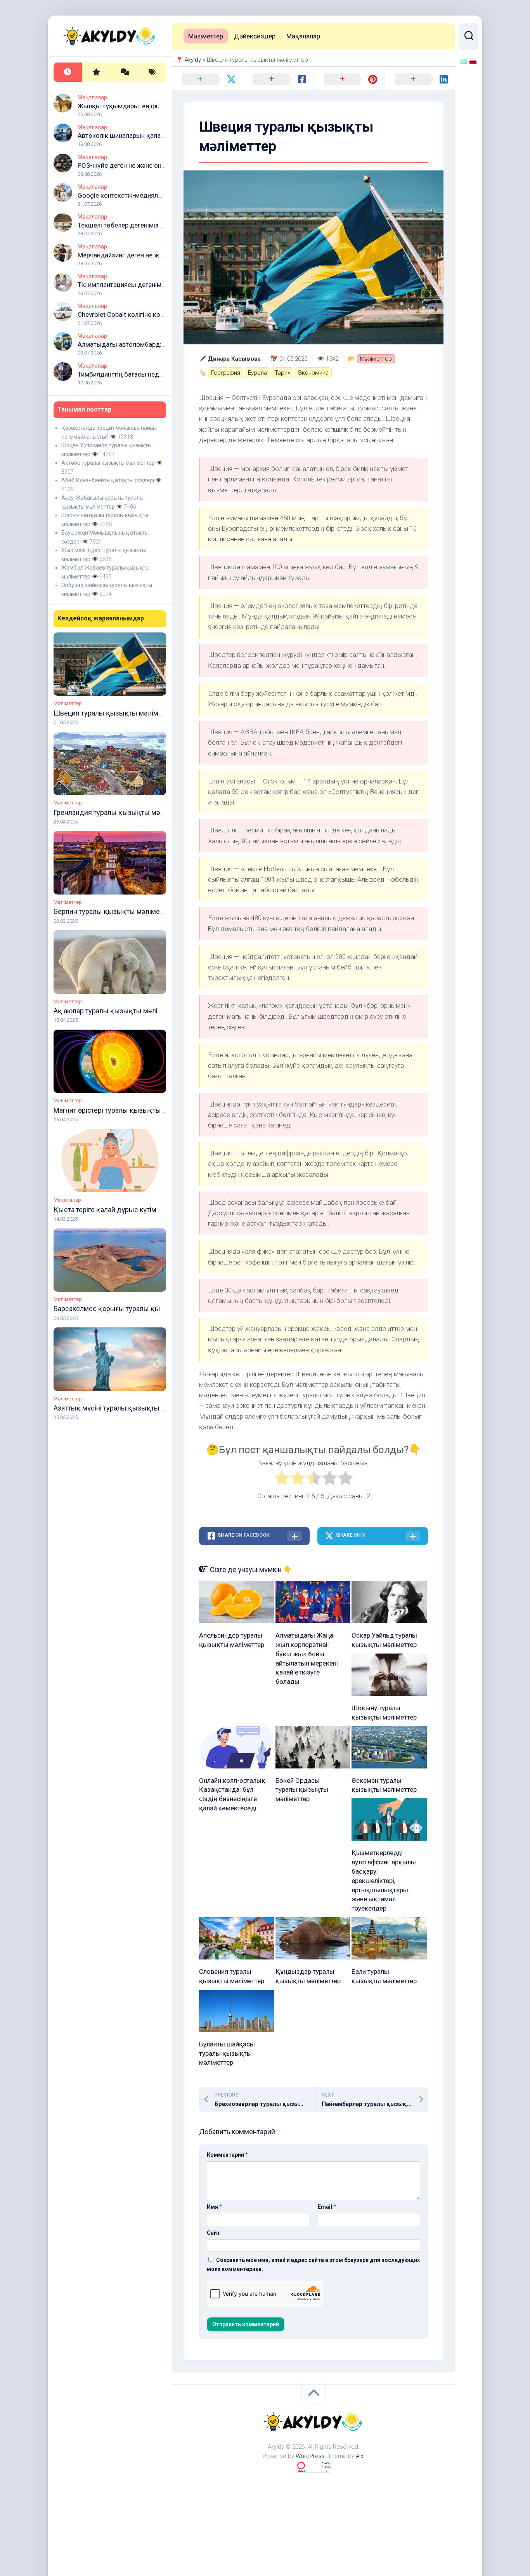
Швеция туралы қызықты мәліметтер (115, 713)
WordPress (310, 2456)
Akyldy (193, 60)
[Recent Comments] (124, 72)
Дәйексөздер (255, 36)
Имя (214, 2207)
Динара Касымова (234, 359)
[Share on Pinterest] (349, 80)
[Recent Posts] (68, 72)
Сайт (213, 2233)
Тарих (282, 373)
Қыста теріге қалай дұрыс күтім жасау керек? (127, 1210)
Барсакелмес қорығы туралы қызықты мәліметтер (137, 1309)
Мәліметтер (68, 703)
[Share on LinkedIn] (420, 80)
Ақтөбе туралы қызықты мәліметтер (108, 463)
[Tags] (152, 72)
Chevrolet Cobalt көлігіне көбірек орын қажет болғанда (161, 314)
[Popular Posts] (96, 72)
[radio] (282, 1479)
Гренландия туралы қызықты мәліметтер (121, 812)
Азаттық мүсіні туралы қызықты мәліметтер (126, 1408)
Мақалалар (92, 97)
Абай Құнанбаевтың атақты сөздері (108, 480)
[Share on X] (207, 80)
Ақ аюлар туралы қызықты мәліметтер (117, 1011)
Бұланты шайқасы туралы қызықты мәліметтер (227, 2053)
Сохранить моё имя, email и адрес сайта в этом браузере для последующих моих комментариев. (313, 2264)
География (226, 373)
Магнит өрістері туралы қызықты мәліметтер (126, 1110)
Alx (359, 2456)
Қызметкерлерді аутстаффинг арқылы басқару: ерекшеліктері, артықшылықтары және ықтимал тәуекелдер (384, 1880)
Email (327, 2207)
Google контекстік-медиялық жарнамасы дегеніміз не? (162, 195)
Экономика (313, 373)
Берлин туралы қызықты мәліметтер (113, 911)
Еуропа (257, 373)
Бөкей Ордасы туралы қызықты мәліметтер (302, 1790)
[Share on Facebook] (278, 80)
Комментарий (227, 2155)
